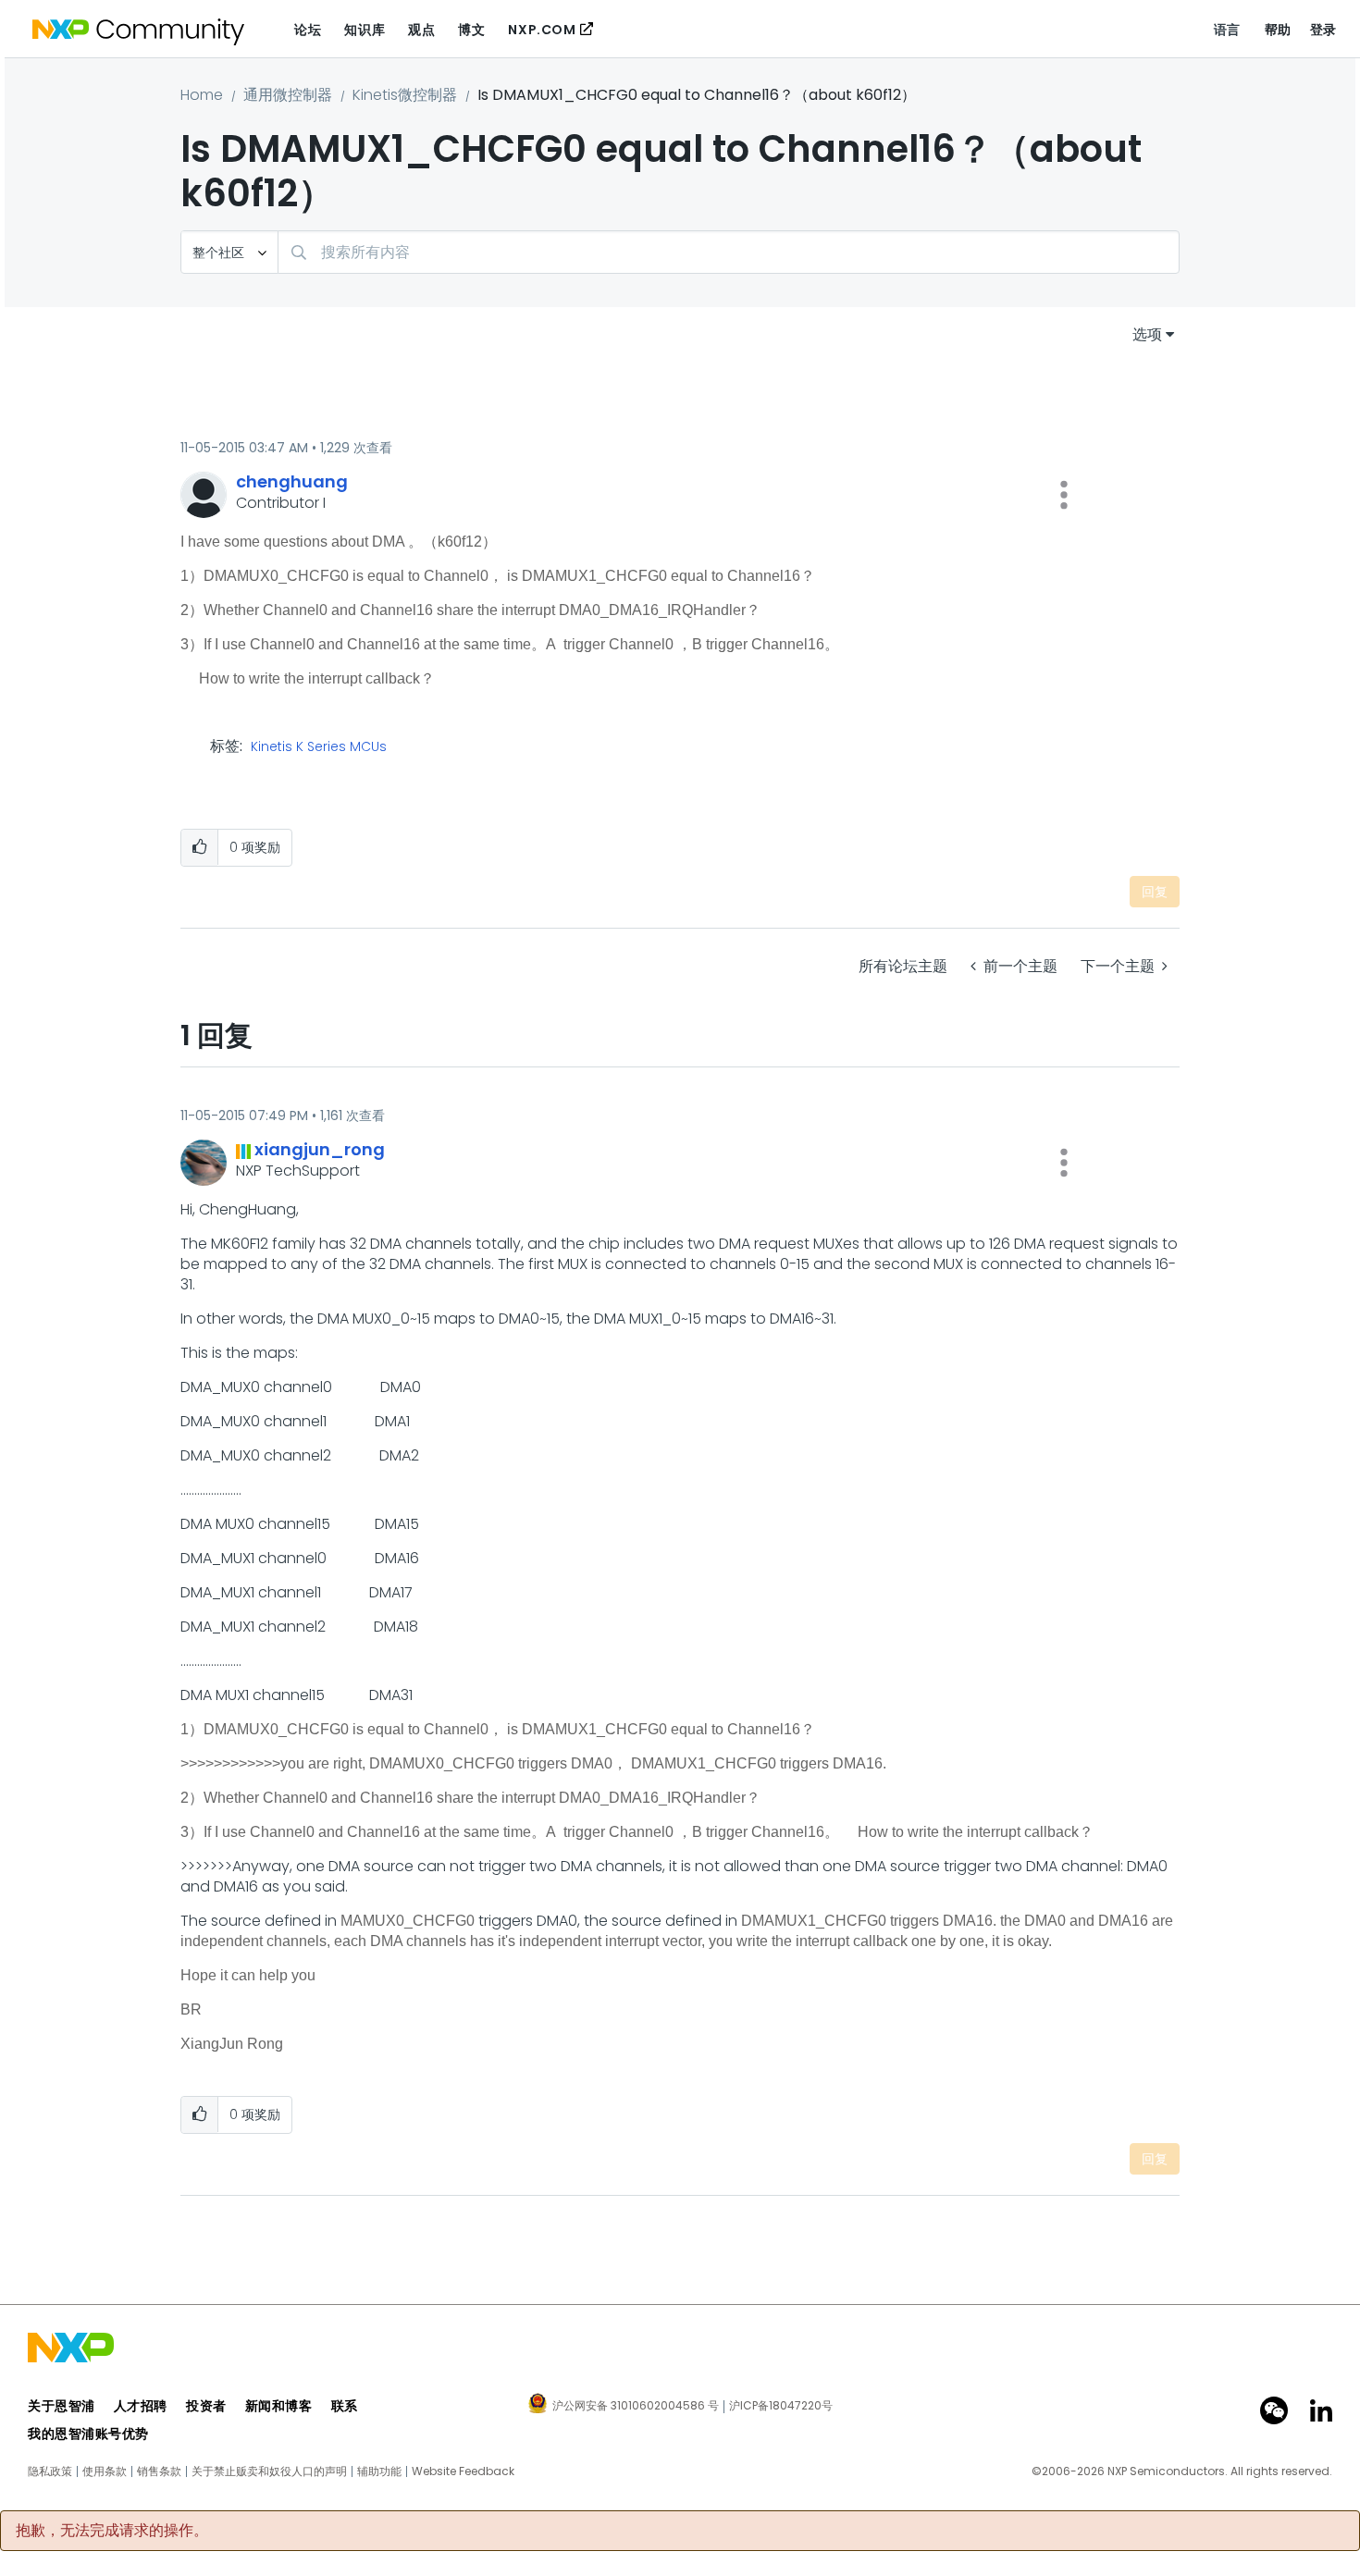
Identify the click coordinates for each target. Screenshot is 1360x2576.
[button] (1064, 495)
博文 (471, 30)
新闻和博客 (279, 2406)
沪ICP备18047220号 (781, 2406)
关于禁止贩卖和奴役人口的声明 (269, 2471)
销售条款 (159, 2471)
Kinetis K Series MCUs (319, 747)
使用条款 (105, 2471)
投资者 (206, 2406)
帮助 (1278, 30)
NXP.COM (542, 30)
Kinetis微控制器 (405, 95)
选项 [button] (1147, 334)
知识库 (365, 30)
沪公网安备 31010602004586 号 (636, 2407)
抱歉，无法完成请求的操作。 (112, 2531)
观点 (421, 30)
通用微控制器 (288, 95)
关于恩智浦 (62, 2406)
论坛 (308, 30)
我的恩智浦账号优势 (88, 2434)
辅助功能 (379, 2471)
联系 (345, 2406)
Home (202, 95)
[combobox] (729, 252)
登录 (1323, 30)
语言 (1227, 30)
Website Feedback (463, 2471)
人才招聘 (141, 2406)
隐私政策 (50, 2471)
